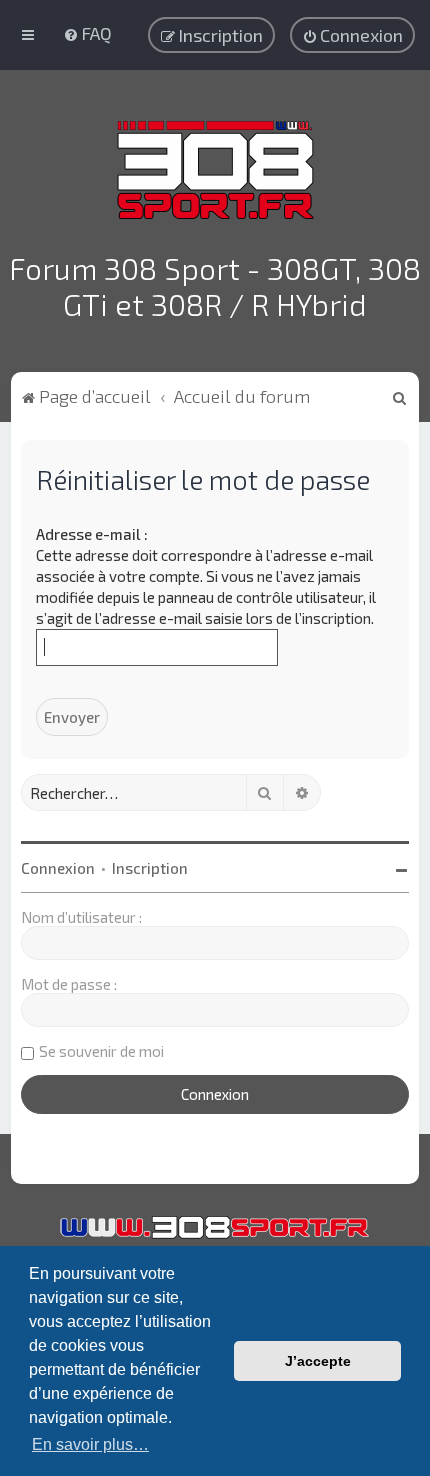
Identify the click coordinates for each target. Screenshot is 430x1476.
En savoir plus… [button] (90, 1444)
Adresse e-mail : (92, 534)
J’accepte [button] (318, 1361)
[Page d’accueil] (215, 170)
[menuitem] (87, 33)
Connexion (58, 868)
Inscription (150, 868)
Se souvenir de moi (101, 1051)
